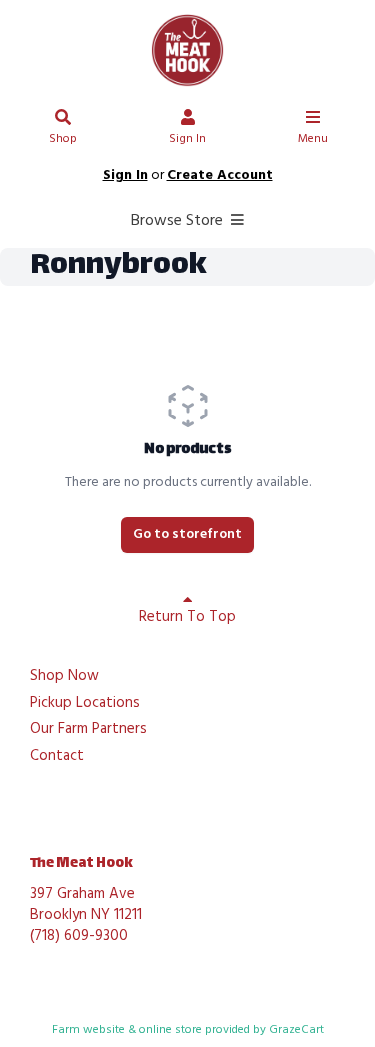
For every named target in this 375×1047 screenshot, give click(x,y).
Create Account (220, 175)
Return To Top (187, 617)
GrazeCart (296, 1030)
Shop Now (64, 677)
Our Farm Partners (88, 730)
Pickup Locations (85, 704)
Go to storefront (187, 534)
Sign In (187, 139)
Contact (57, 757)
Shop (63, 139)
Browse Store (179, 221)
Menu (313, 139)
